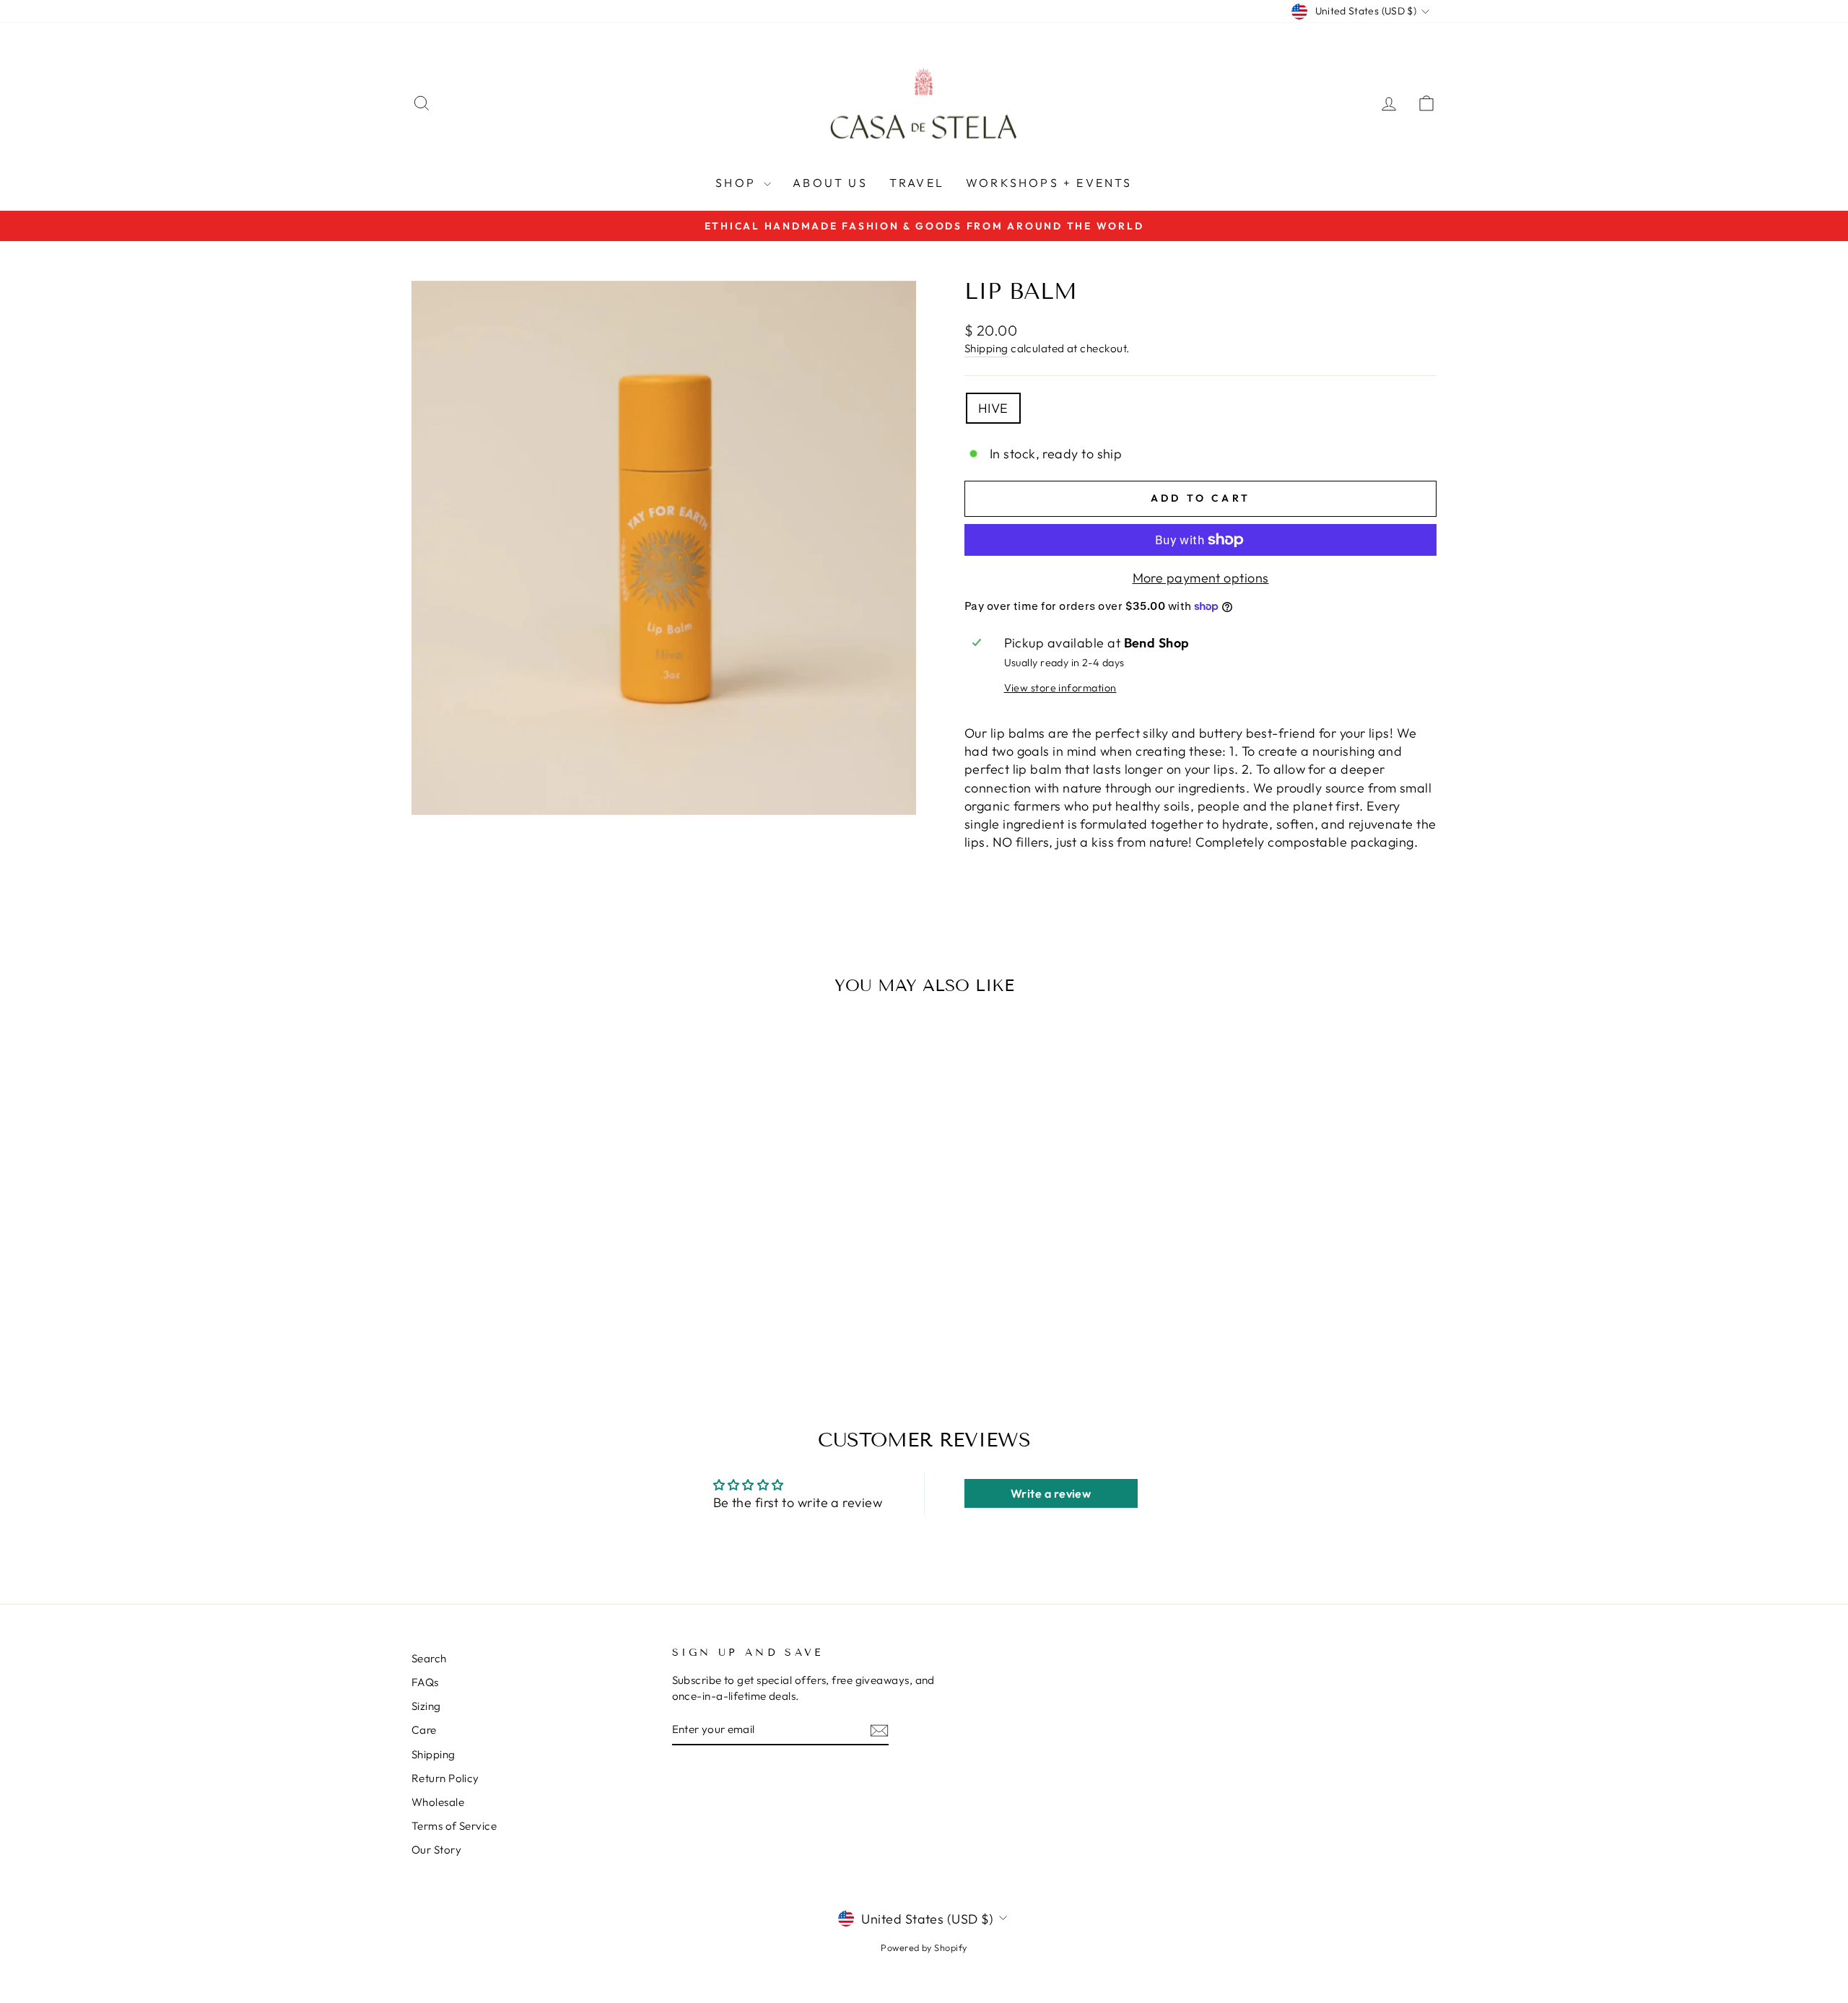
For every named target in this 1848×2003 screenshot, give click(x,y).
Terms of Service (454, 1826)
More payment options (1201, 578)
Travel (917, 183)
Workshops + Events (1049, 183)
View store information (1060, 688)
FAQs (425, 1682)
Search (429, 1658)
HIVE (993, 408)
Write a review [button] (1051, 1493)
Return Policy (445, 1778)
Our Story (436, 1850)
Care (424, 1730)
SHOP (738, 183)
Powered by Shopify (924, 1947)
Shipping (986, 348)
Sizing (426, 1706)
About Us (830, 183)
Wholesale (438, 1802)
